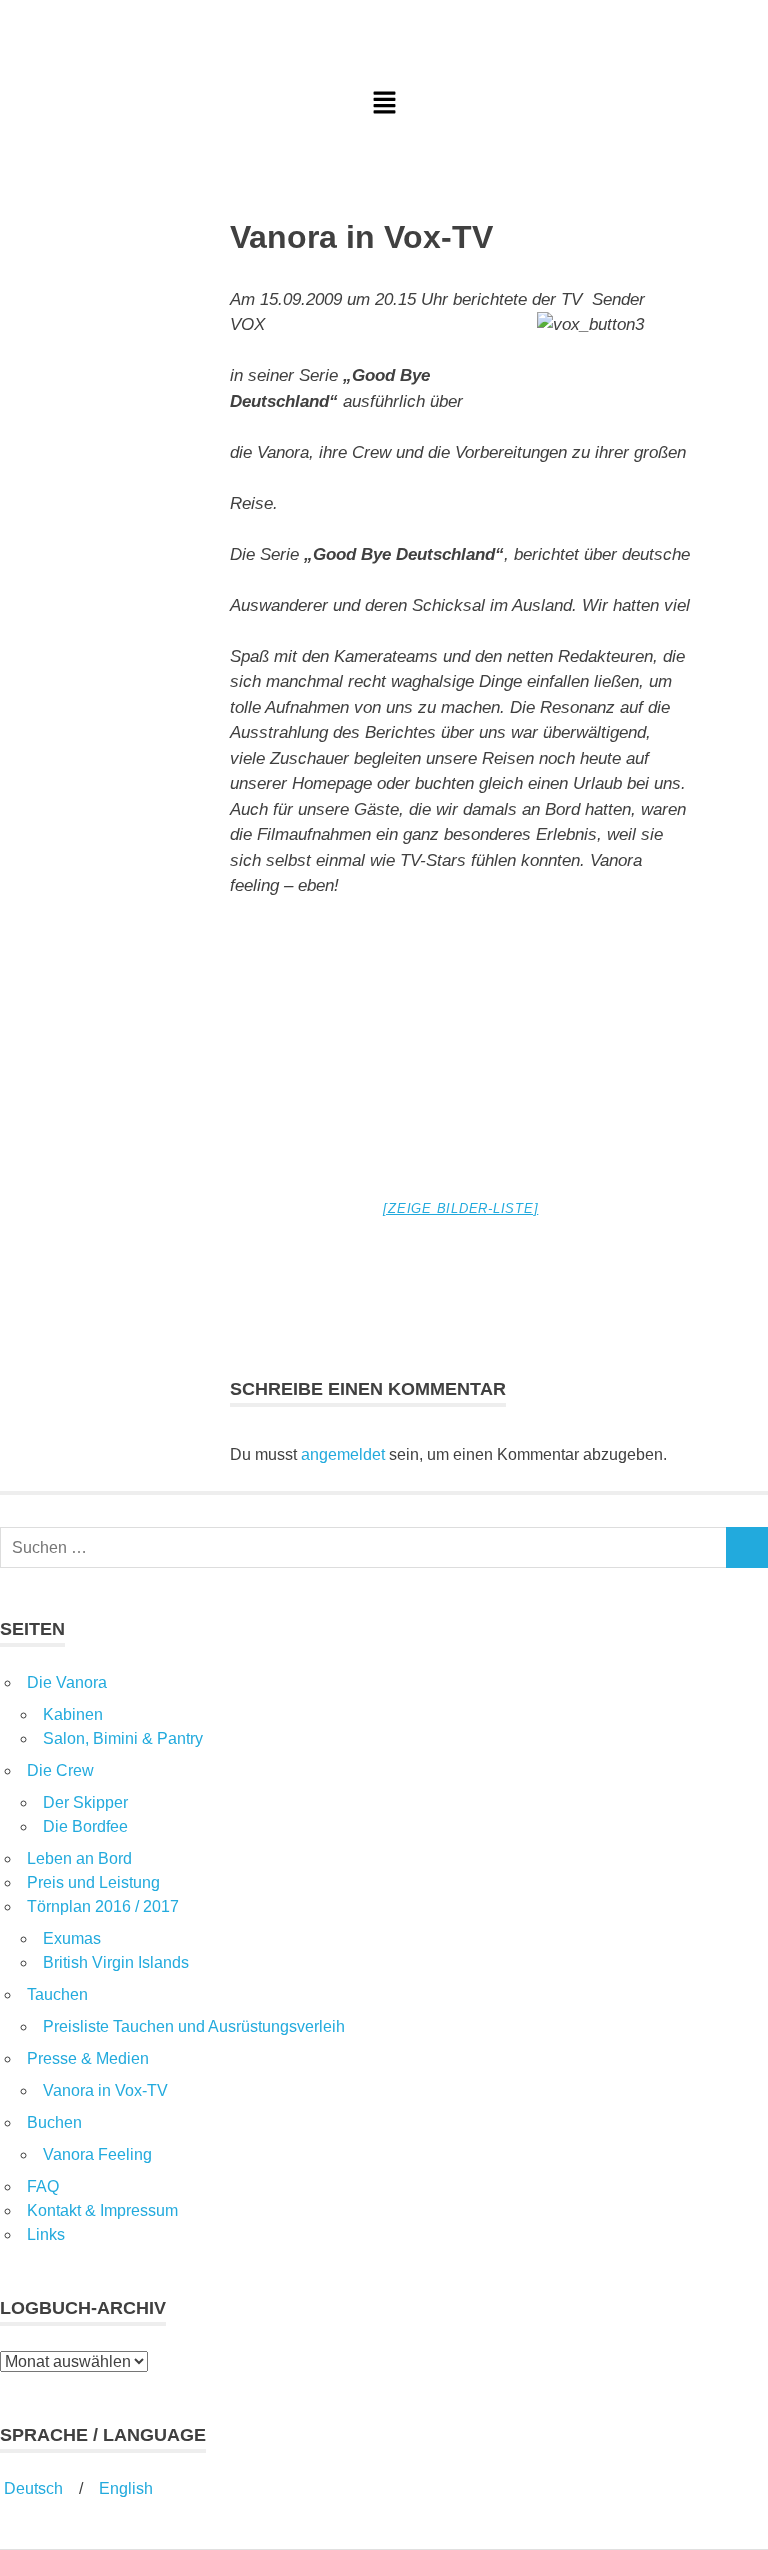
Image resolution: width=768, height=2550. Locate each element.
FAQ (43, 2186)
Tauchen (57, 1994)
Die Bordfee (85, 1826)
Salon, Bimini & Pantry (123, 1738)
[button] (384, 104)
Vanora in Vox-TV (105, 2090)
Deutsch (31, 2488)
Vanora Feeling (97, 2154)
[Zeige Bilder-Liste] (460, 1208)
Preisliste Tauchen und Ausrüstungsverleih (194, 2026)
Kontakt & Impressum (102, 2210)
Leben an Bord (79, 1858)
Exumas (72, 1938)
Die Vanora (67, 1682)
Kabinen (73, 1714)
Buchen (54, 2122)
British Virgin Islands (116, 1962)
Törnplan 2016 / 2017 (103, 1906)
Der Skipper (85, 1802)
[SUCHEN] (747, 1547)
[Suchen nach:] (363, 1547)
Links (46, 2234)
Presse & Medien (88, 2058)
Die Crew (60, 1770)
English (126, 2488)
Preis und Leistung (93, 1882)
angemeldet (343, 1454)
